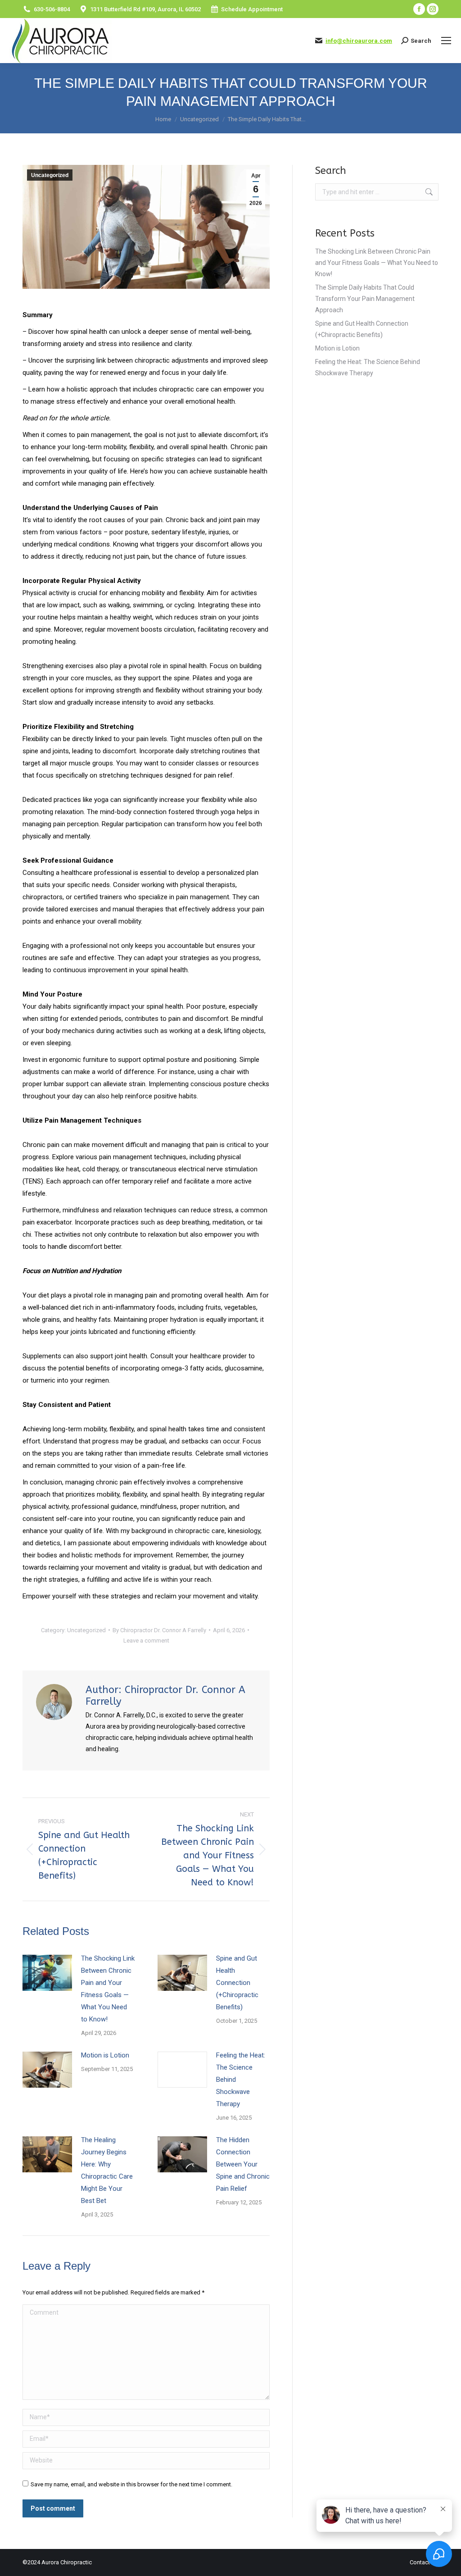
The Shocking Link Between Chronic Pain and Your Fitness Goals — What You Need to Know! (108, 1989)
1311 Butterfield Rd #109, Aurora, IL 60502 (145, 9)
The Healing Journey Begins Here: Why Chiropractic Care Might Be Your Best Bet (107, 2170)
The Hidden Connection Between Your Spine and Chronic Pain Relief (243, 2164)
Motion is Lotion (105, 2055)
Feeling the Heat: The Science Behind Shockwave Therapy (241, 2080)
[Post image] (47, 1973)
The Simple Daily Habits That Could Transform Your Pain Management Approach (365, 299)
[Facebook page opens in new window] (419, 9)
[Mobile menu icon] (446, 41)
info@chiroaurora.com (359, 41)
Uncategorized (50, 175)
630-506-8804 (52, 9)
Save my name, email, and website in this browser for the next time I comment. (131, 2484)
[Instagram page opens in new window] (433, 9)
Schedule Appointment (252, 9)
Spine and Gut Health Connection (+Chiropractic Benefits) (237, 1983)
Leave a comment (146, 1641)
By (159, 1630)
